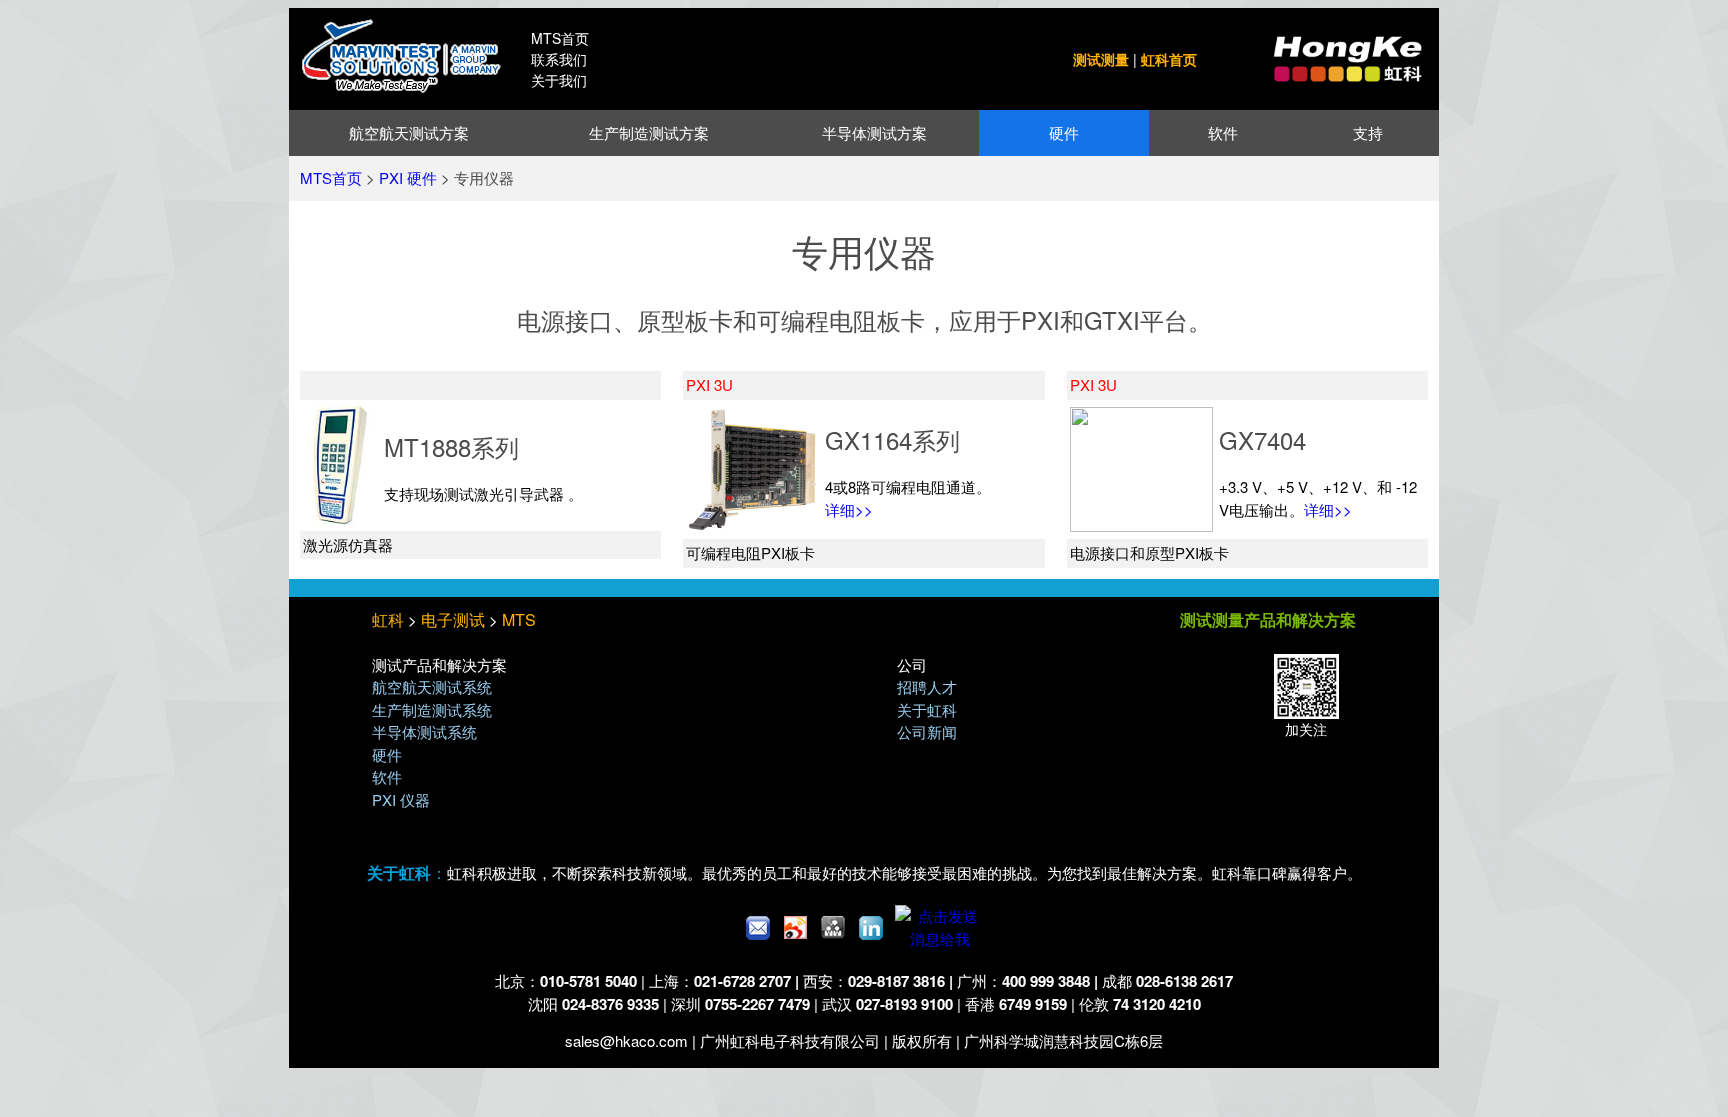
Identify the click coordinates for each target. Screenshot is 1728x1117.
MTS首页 (560, 38)
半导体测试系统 (424, 731)
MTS (519, 619)
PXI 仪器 (401, 799)
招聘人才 (927, 686)
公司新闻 (927, 731)
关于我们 (559, 80)
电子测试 (453, 619)
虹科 (388, 619)
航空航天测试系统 (432, 686)
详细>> (849, 509)
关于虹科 (927, 709)
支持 (1368, 132)
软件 (1223, 132)
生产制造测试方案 (649, 132)
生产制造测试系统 (432, 709)
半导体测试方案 (874, 132)
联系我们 (559, 59)
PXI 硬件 (408, 177)
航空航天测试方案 (409, 132)
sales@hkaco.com (626, 1040)
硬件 (1064, 132)
